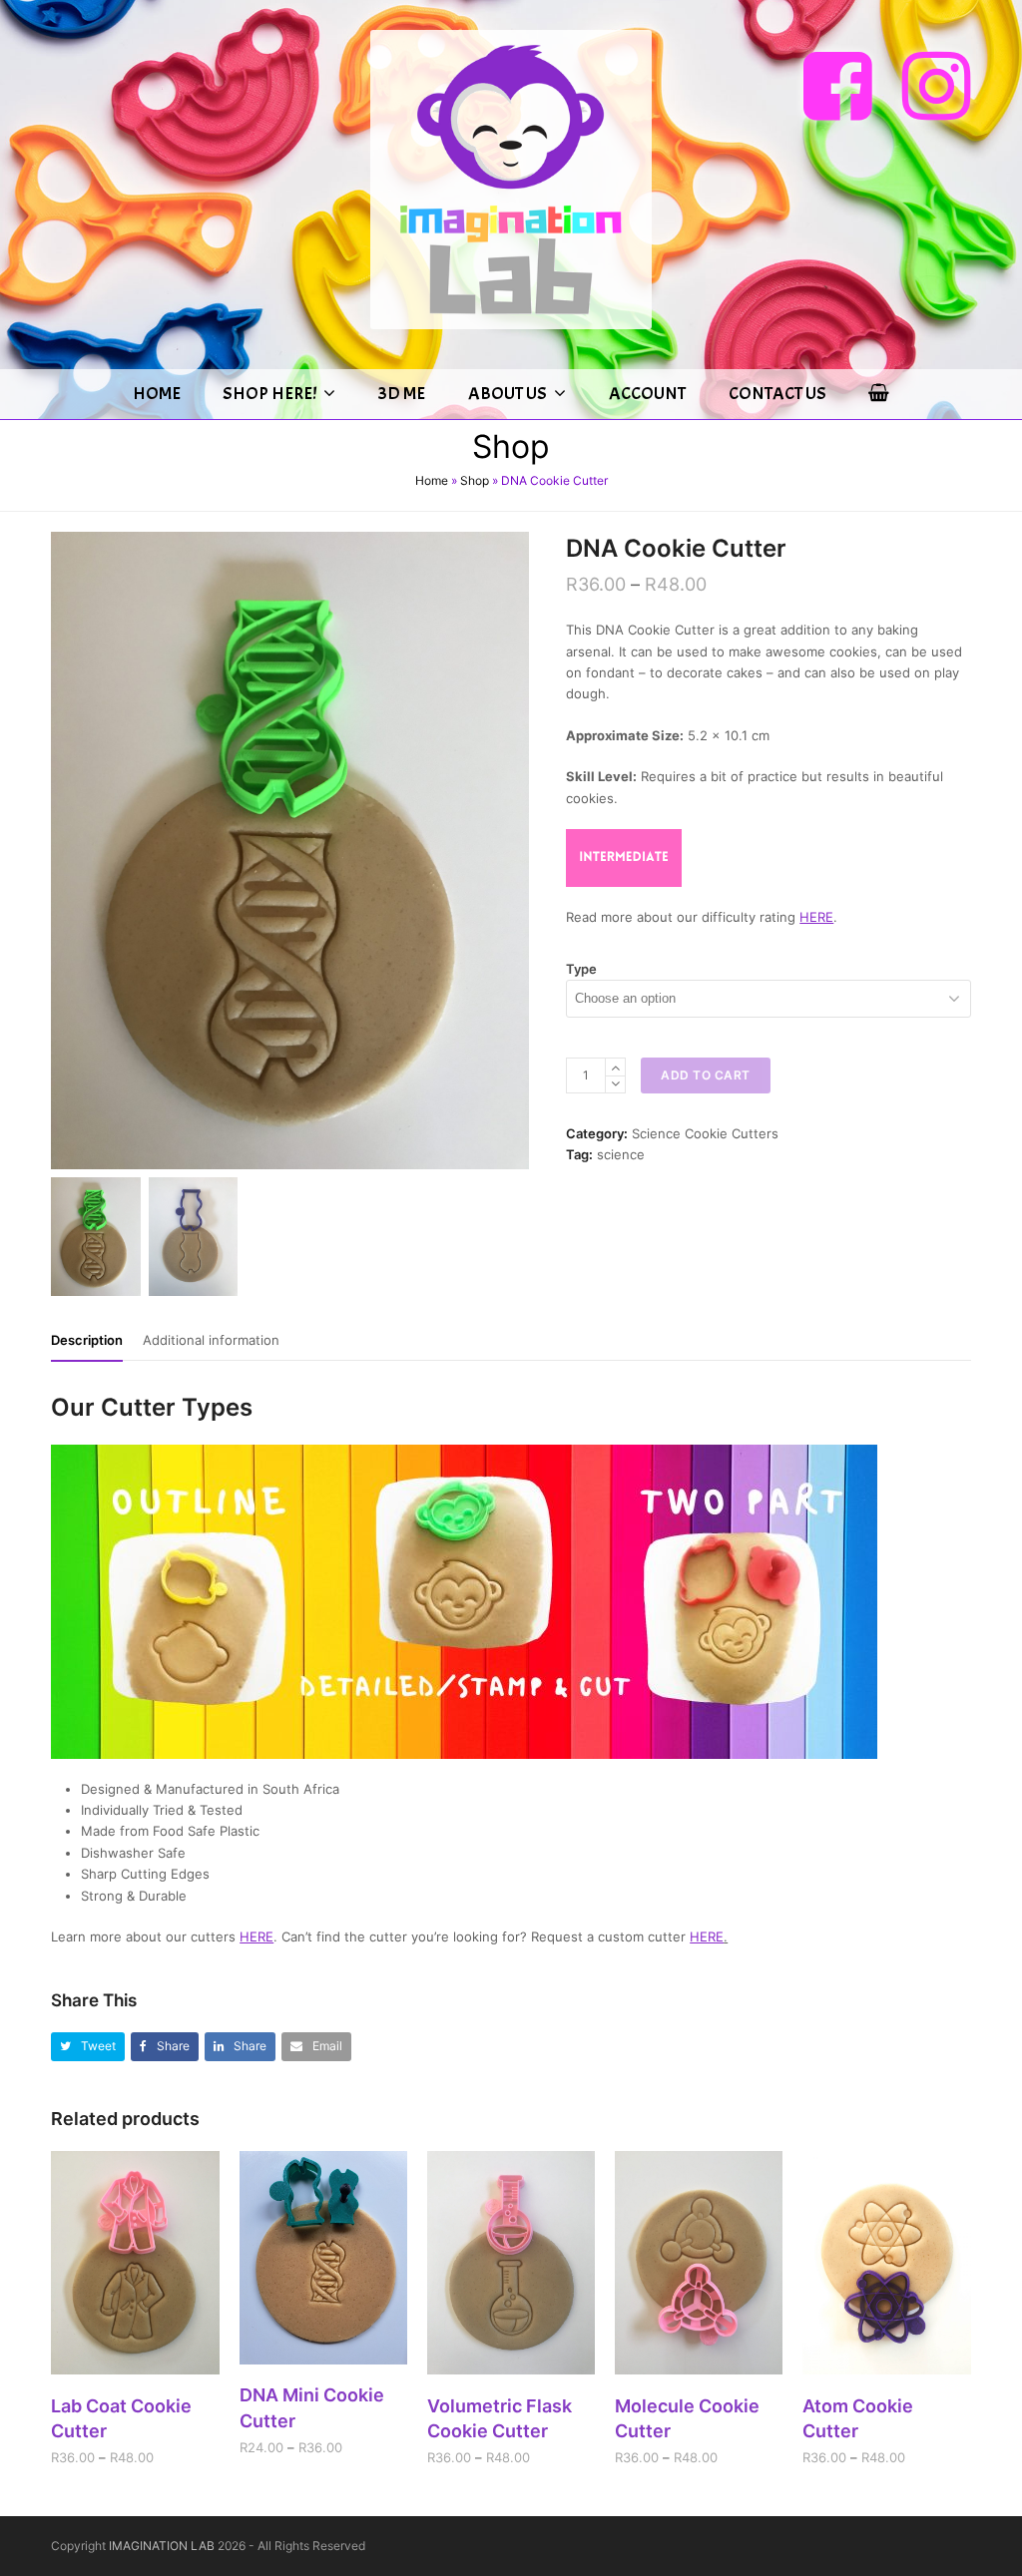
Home (432, 480)
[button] (88, 2047)
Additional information (211, 1340)
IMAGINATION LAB (162, 2546)
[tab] (87, 1340)
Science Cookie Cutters (705, 1133)
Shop (475, 480)
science (621, 1154)
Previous (68, 850)
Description (87, 1340)
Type (581, 969)
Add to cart (706, 1075)
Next (512, 850)
